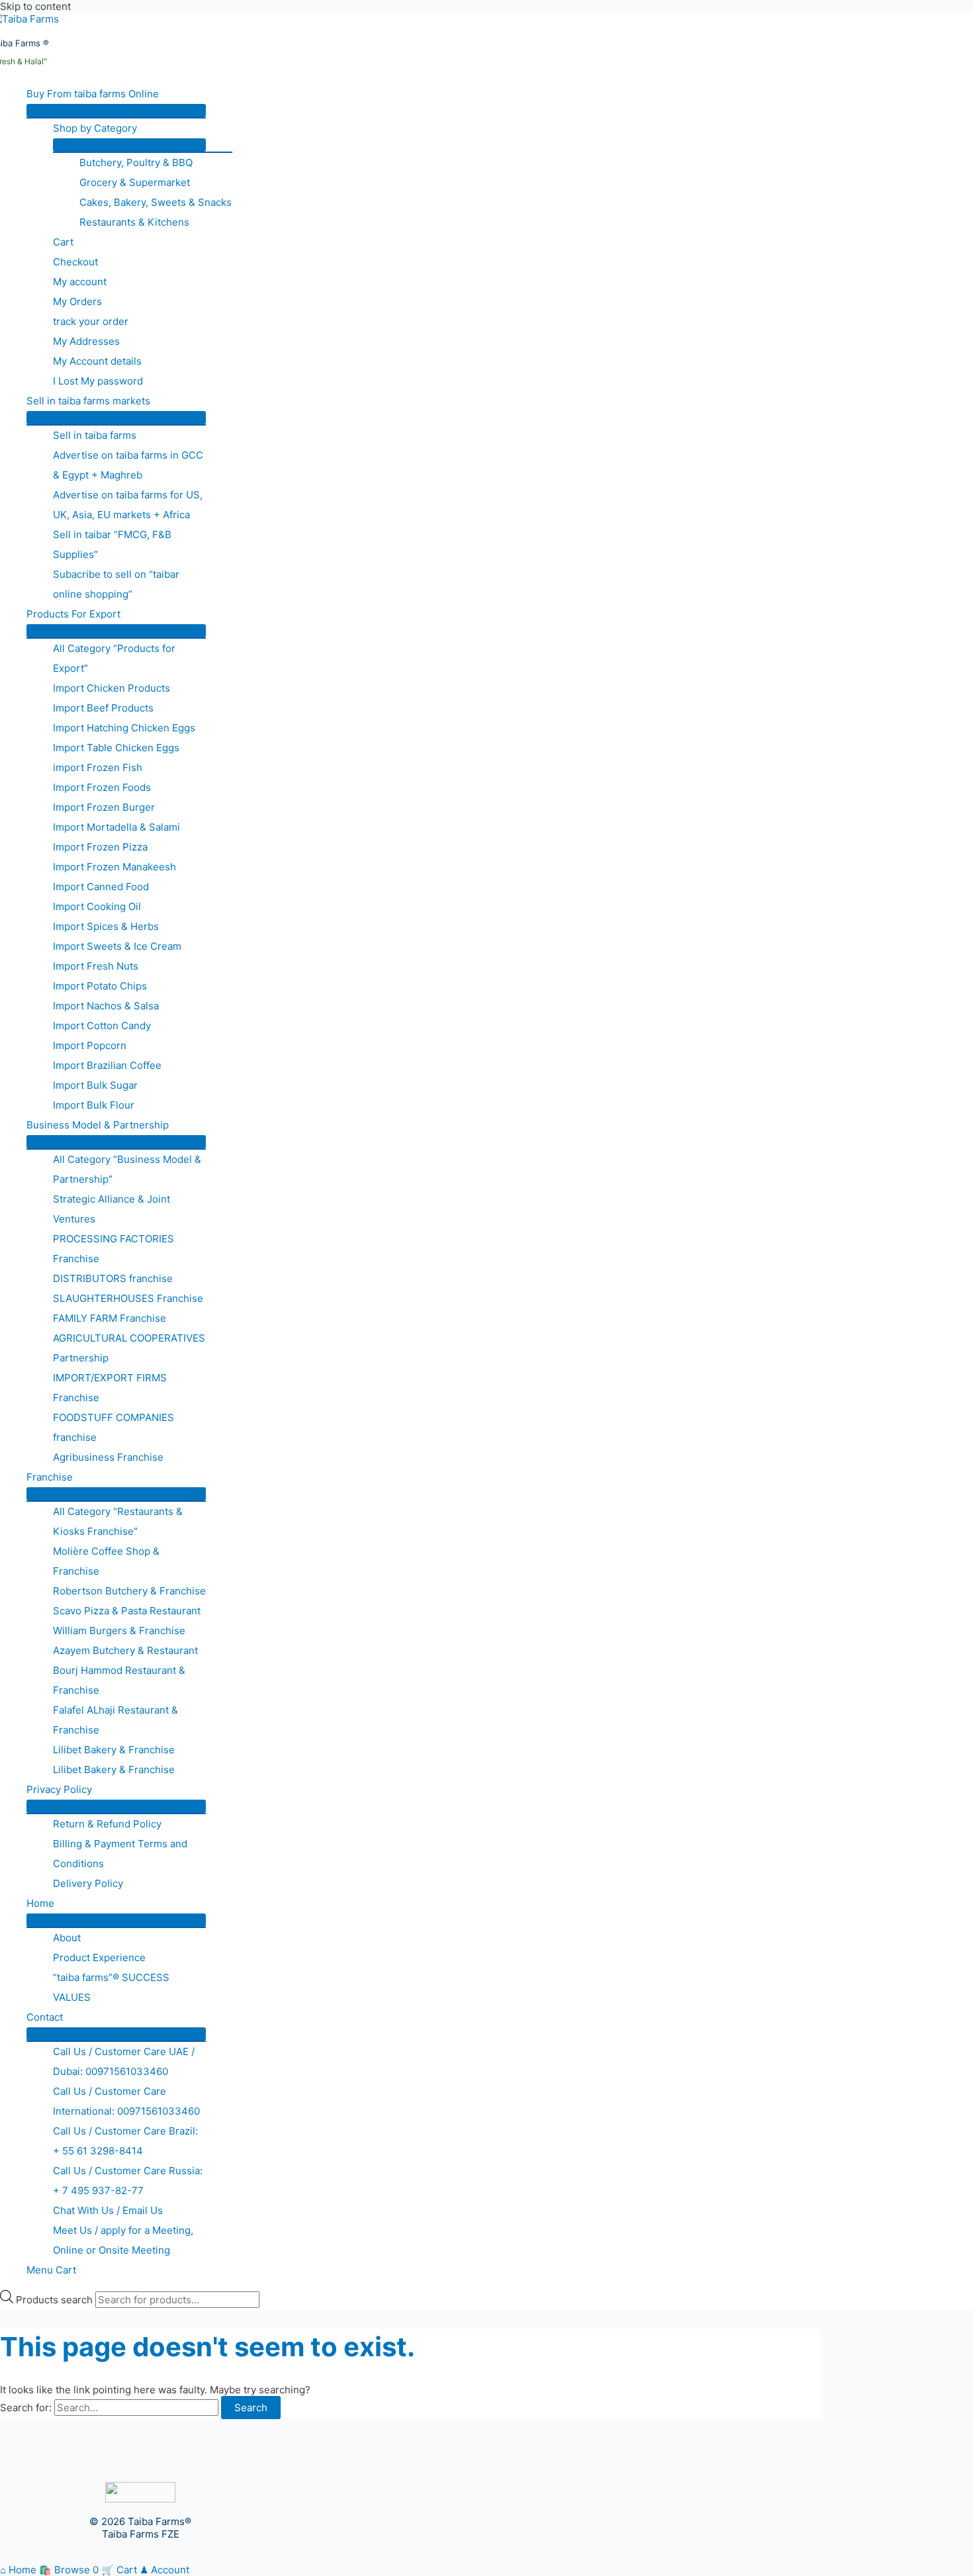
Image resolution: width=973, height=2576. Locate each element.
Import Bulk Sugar (95, 1085)
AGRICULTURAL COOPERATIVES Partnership (129, 1348)
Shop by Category (95, 128)
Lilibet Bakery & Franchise (114, 1750)
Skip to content (35, 6)
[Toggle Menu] (116, 111)
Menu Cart (51, 2270)
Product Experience (99, 1957)
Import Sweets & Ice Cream (117, 946)
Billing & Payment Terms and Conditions (120, 1854)
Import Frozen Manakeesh (115, 867)
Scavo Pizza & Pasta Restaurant (127, 1611)
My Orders (77, 301)
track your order (91, 321)
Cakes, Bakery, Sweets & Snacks (156, 202)
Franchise (50, 1477)
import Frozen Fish (98, 767)
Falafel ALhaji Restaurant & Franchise (116, 1720)
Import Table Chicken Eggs (116, 748)
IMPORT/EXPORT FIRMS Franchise (110, 1388)
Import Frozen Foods (102, 787)
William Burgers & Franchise (119, 1631)
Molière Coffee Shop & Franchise (106, 1561)
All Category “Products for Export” (114, 658)
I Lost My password (98, 381)
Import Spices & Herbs (106, 926)
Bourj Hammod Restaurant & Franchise (119, 1680)
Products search (56, 2300)
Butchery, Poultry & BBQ (136, 162)
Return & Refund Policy (107, 1824)
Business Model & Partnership (98, 1125)
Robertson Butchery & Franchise (129, 1591)
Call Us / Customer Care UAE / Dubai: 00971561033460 (124, 2061)
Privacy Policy (59, 1789)
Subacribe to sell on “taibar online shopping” (116, 584)
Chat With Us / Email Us (108, 2210)
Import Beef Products (103, 708)
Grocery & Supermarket (135, 182)
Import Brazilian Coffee (107, 1065)
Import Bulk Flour (94, 1105)
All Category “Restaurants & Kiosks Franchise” (118, 1521)
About (67, 1938)
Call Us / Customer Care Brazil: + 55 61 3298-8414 (125, 2141)
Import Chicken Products (112, 688)
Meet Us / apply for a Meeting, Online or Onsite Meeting (123, 2240)
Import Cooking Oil (97, 906)
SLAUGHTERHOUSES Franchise (128, 1298)
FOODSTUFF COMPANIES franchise (114, 1427)
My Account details (97, 361)
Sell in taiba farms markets (88, 401)
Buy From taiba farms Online (93, 94)
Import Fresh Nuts (96, 966)
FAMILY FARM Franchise (110, 1318)
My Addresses (86, 341)
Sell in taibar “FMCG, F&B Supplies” (112, 544)
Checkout (75, 262)
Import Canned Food (101, 887)
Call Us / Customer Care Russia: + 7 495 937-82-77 (128, 2181)
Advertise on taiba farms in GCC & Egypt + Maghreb (128, 465)
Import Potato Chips (100, 986)
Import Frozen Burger (104, 807)
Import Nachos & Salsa (106, 1006)
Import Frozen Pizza (100, 847)
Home (40, 1903)
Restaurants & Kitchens (134, 222)
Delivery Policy (88, 1883)
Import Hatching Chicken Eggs (124, 728)
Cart (63, 242)
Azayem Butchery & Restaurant (125, 1650)
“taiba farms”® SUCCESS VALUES (111, 1987)
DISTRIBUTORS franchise (113, 1278)
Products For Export (73, 614)
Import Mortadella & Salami (116, 827)
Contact (45, 2017)
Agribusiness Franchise (108, 1457)
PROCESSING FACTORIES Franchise (114, 1249)
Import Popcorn (90, 1045)
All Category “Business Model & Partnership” (127, 1169)
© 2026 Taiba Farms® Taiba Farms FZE (140, 2528)
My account (80, 282)
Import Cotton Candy (102, 1026)
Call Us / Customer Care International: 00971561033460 (126, 2101)
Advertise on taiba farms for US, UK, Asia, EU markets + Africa (128, 505)
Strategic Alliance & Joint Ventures (112, 1209)
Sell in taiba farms (95, 435)
